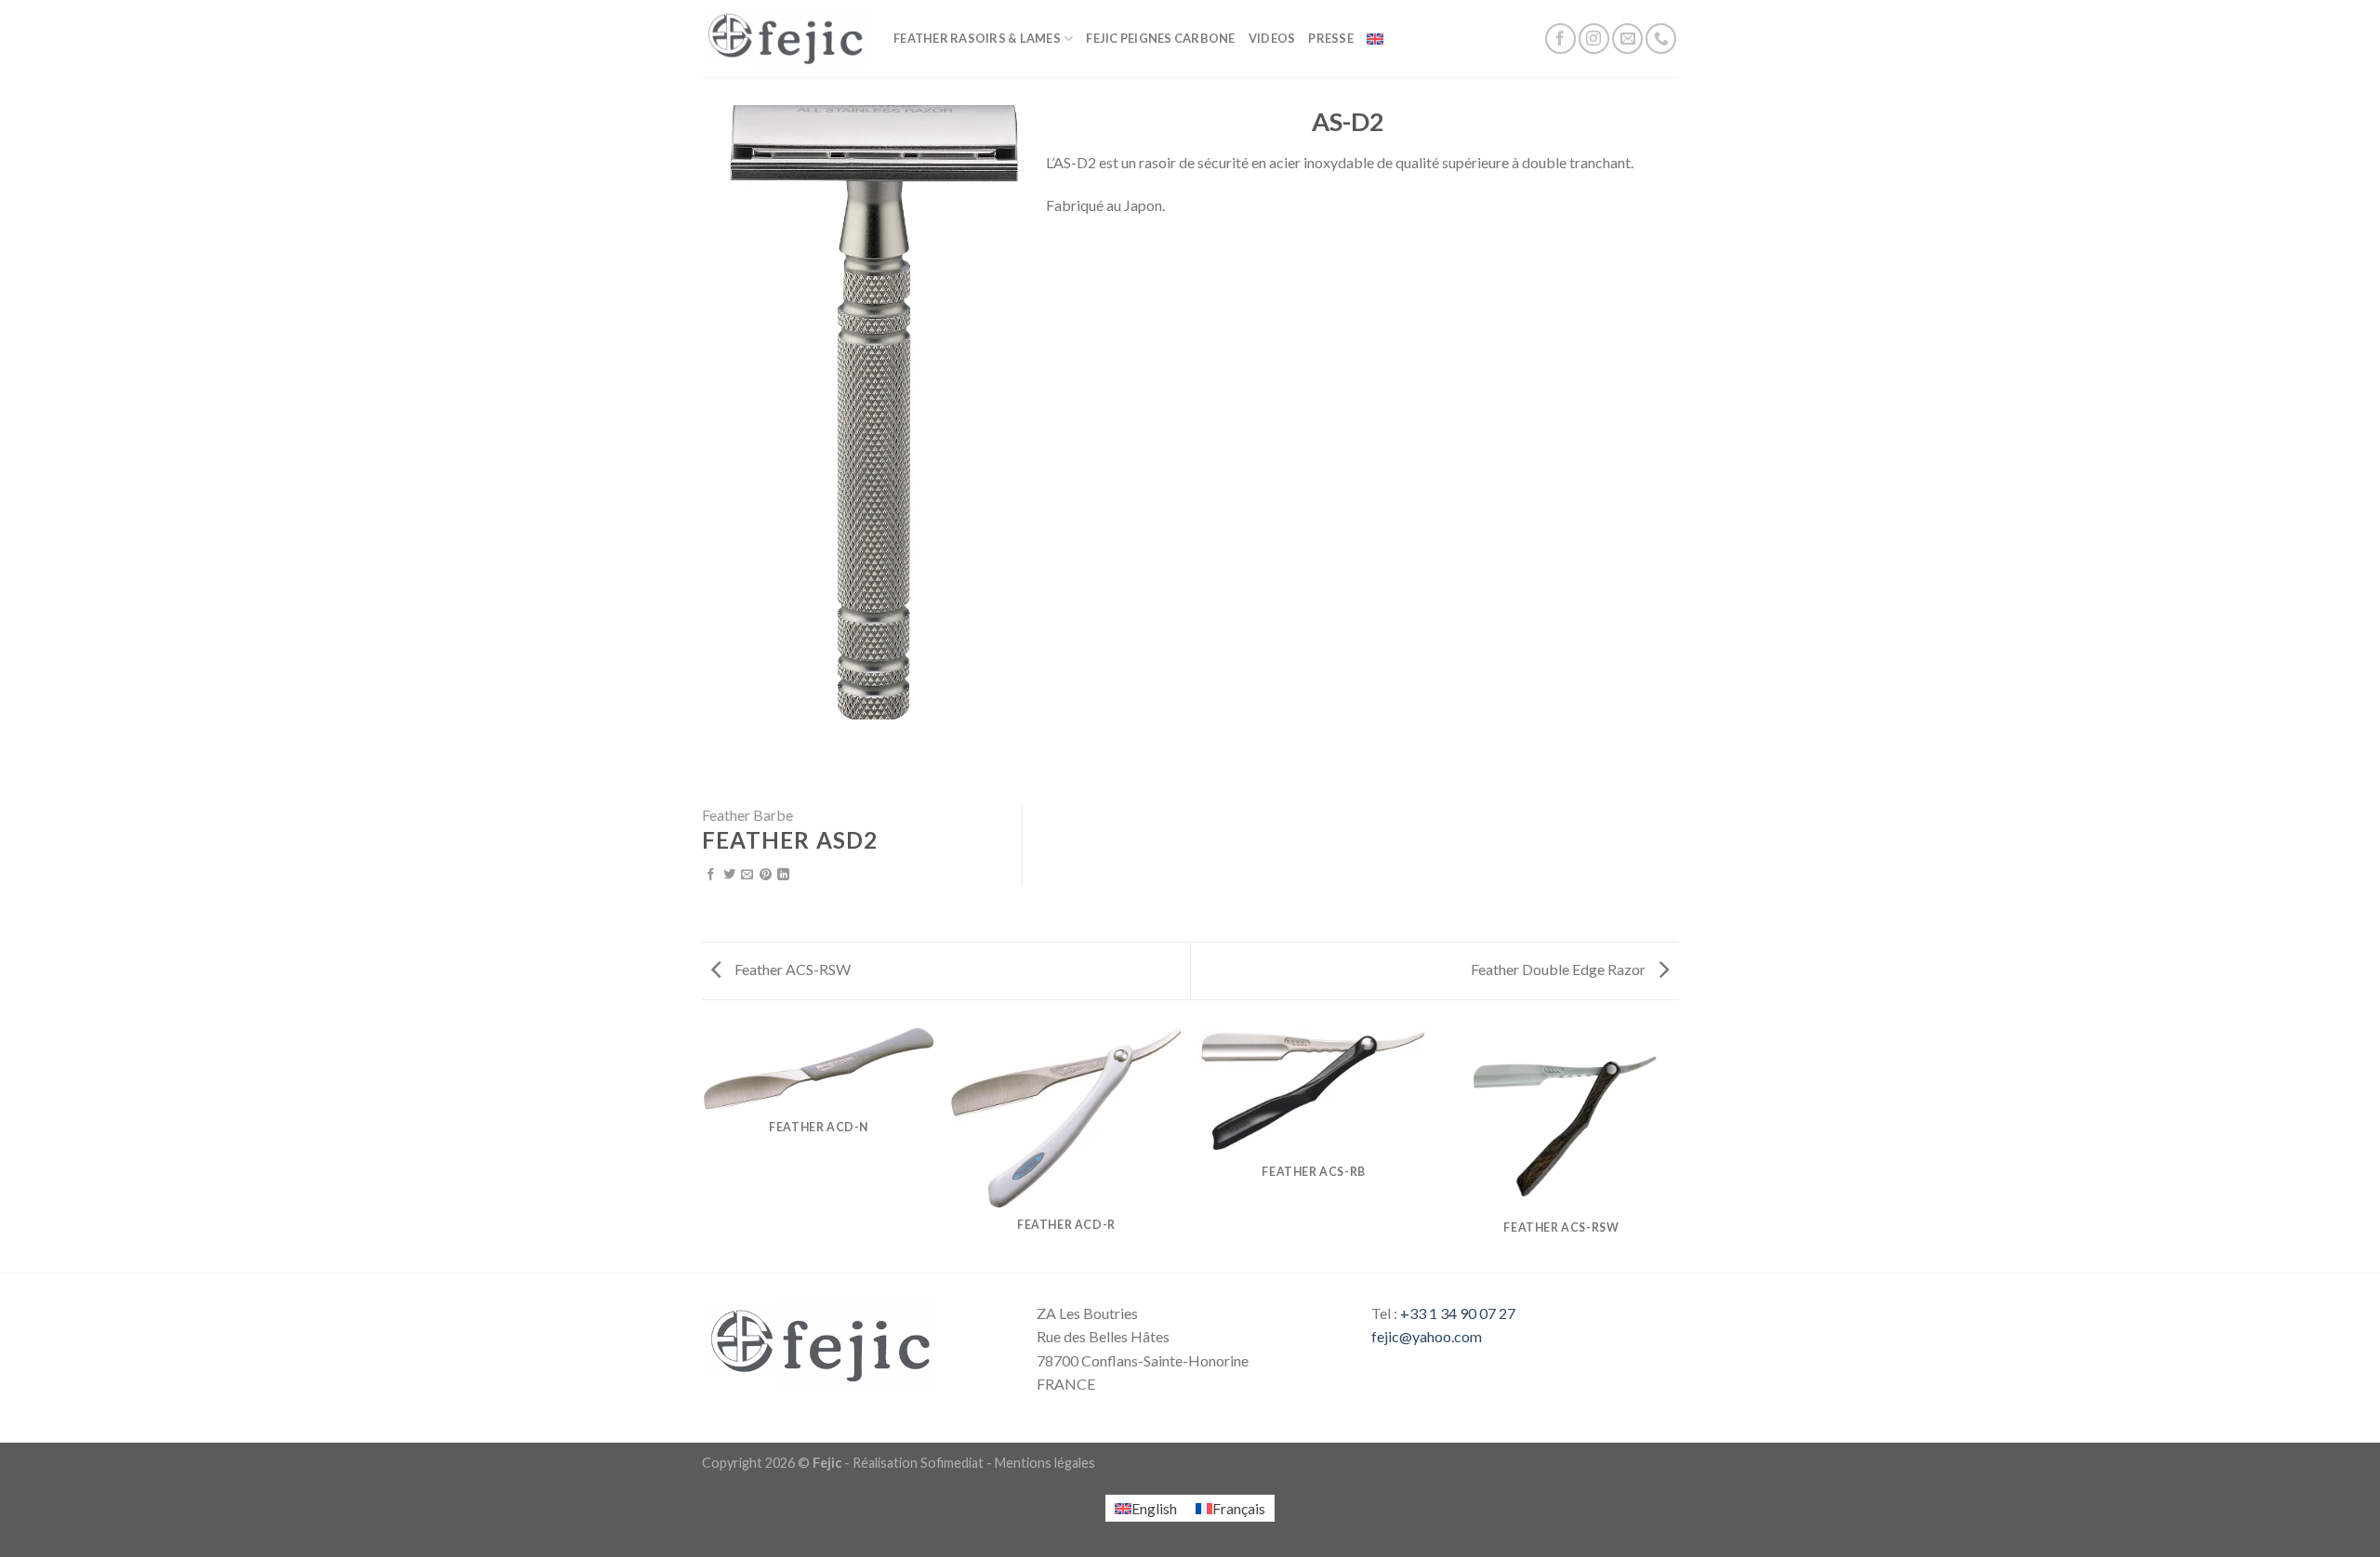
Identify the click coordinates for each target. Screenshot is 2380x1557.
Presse (1331, 38)
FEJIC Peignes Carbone (1160, 38)
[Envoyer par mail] (747, 875)
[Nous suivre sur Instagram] (1594, 39)
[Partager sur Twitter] (729, 875)
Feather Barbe (747, 815)
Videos (1272, 38)
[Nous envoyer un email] (1627, 39)
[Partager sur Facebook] (711, 875)
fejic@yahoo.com (1427, 1336)
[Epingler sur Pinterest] (766, 875)
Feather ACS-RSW (791, 969)
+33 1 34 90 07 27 (1458, 1313)
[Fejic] (784, 39)
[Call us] (1661, 39)
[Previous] (706, 1149)
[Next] (1675, 1149)
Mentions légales (1045, 1463)
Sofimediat (952, 1463)
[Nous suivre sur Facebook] (1560, 39)
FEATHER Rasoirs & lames (977, 38)
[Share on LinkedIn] (783, 875)
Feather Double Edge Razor (1560, 969)
